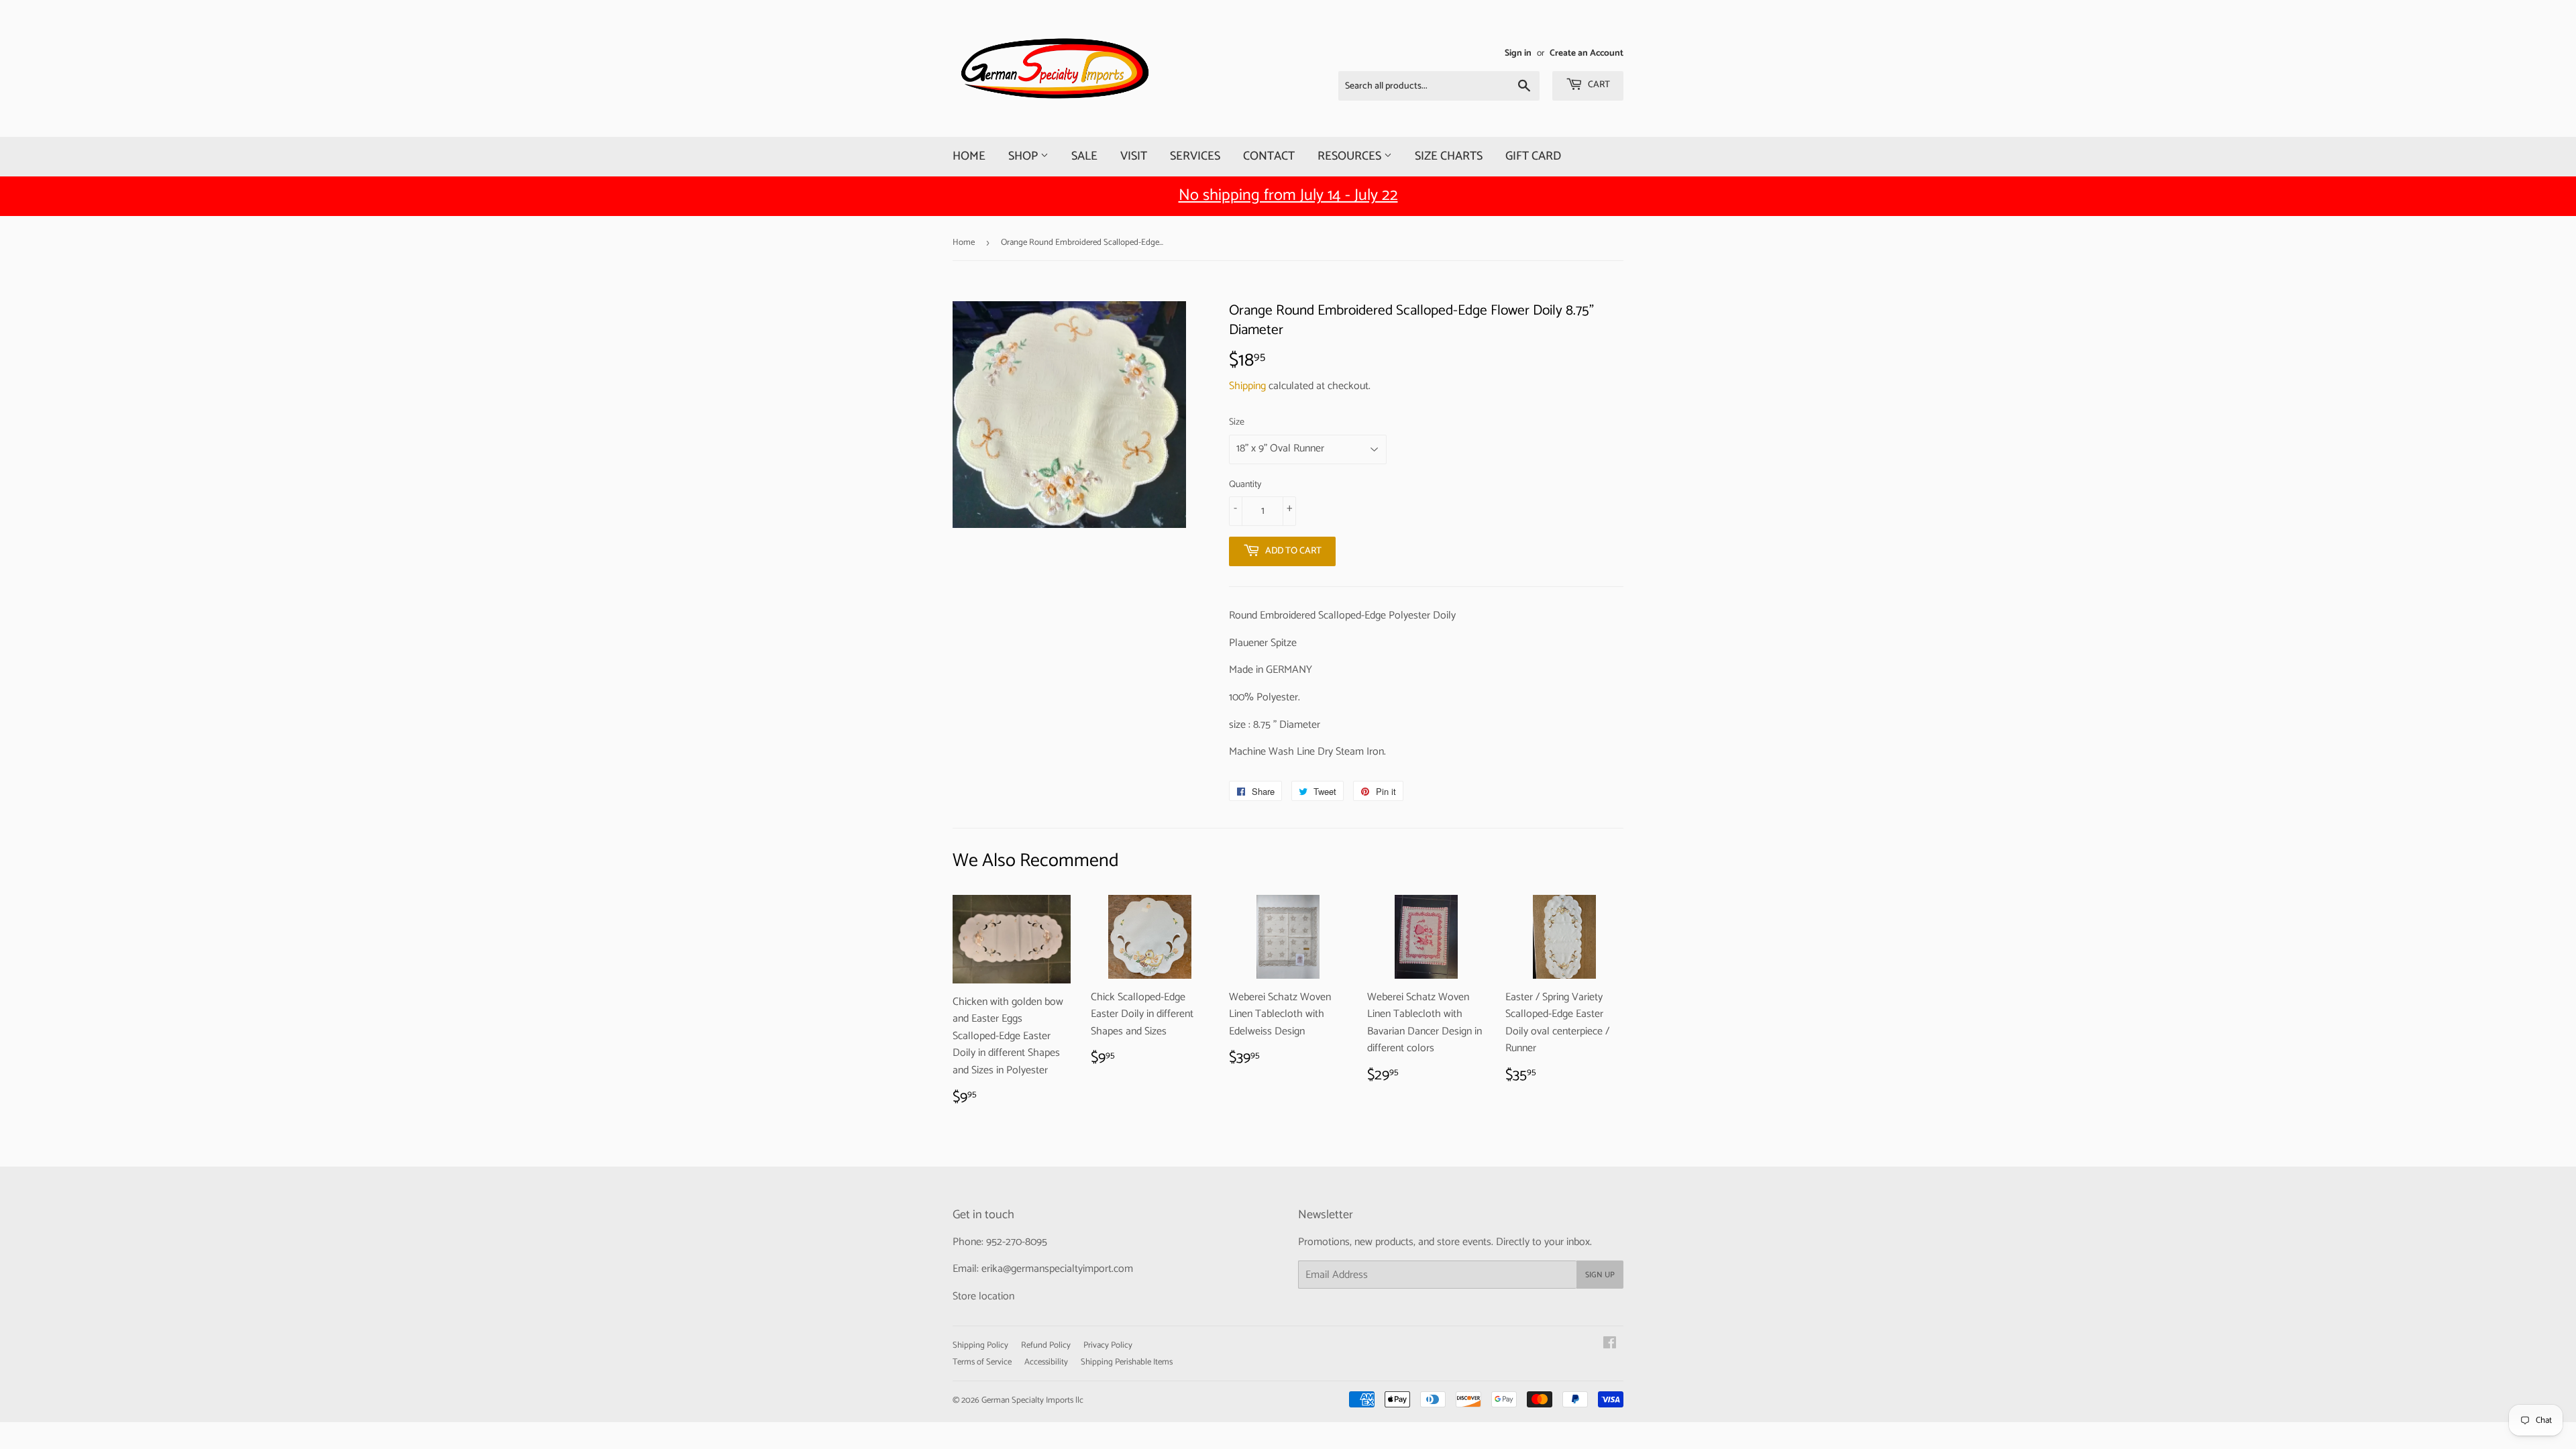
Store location (983, 1296)
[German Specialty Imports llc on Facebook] (1610, 1345)
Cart (1598, 85)
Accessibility (1046, 1362)
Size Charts (1449, 156)
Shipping (1247, 386)
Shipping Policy (980, 1345)
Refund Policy (1046, 1345)
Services (1195, 156)
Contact (1269, 156)
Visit (1134, 156)
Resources (1351, 156)
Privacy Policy (1108, 1345)
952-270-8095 (1017, 1242)
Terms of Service (982, 1362)
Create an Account (1587, 53)
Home (969, 156)
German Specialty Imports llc (1032, 1400)
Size (1237, 423)
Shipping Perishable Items (1127, 1362)
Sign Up (1600, 1275)
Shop (1024, 156)
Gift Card (1533, 156)
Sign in (1518, 53)
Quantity (1245, 485)
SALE (1084, 156)
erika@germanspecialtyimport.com (1057, 1269)
